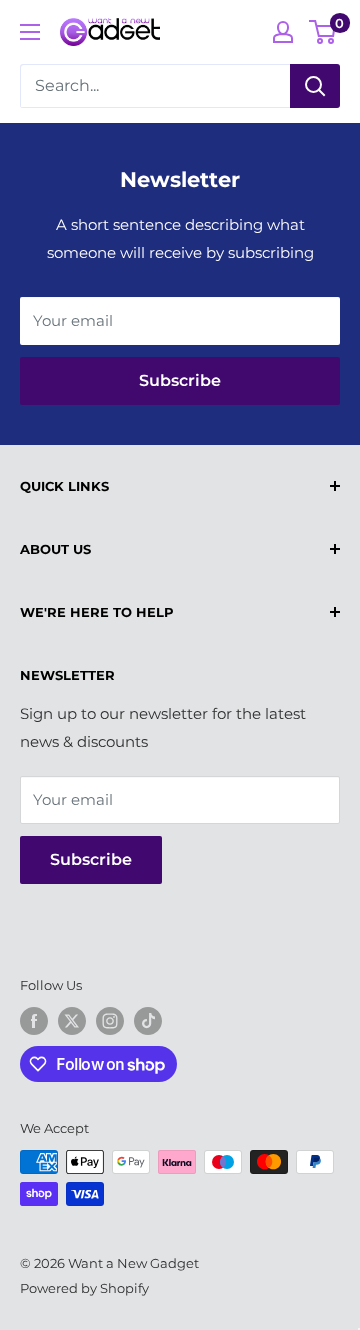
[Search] (315, 86)
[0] (323, 32)
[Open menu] (30, 32)
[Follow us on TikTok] (148, 1021)
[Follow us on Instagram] (110, 1021)
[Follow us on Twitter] (72, 1021)
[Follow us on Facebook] (34, 1021)
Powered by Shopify (84, 1288)
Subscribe (180, 380)
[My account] (283, 32)
